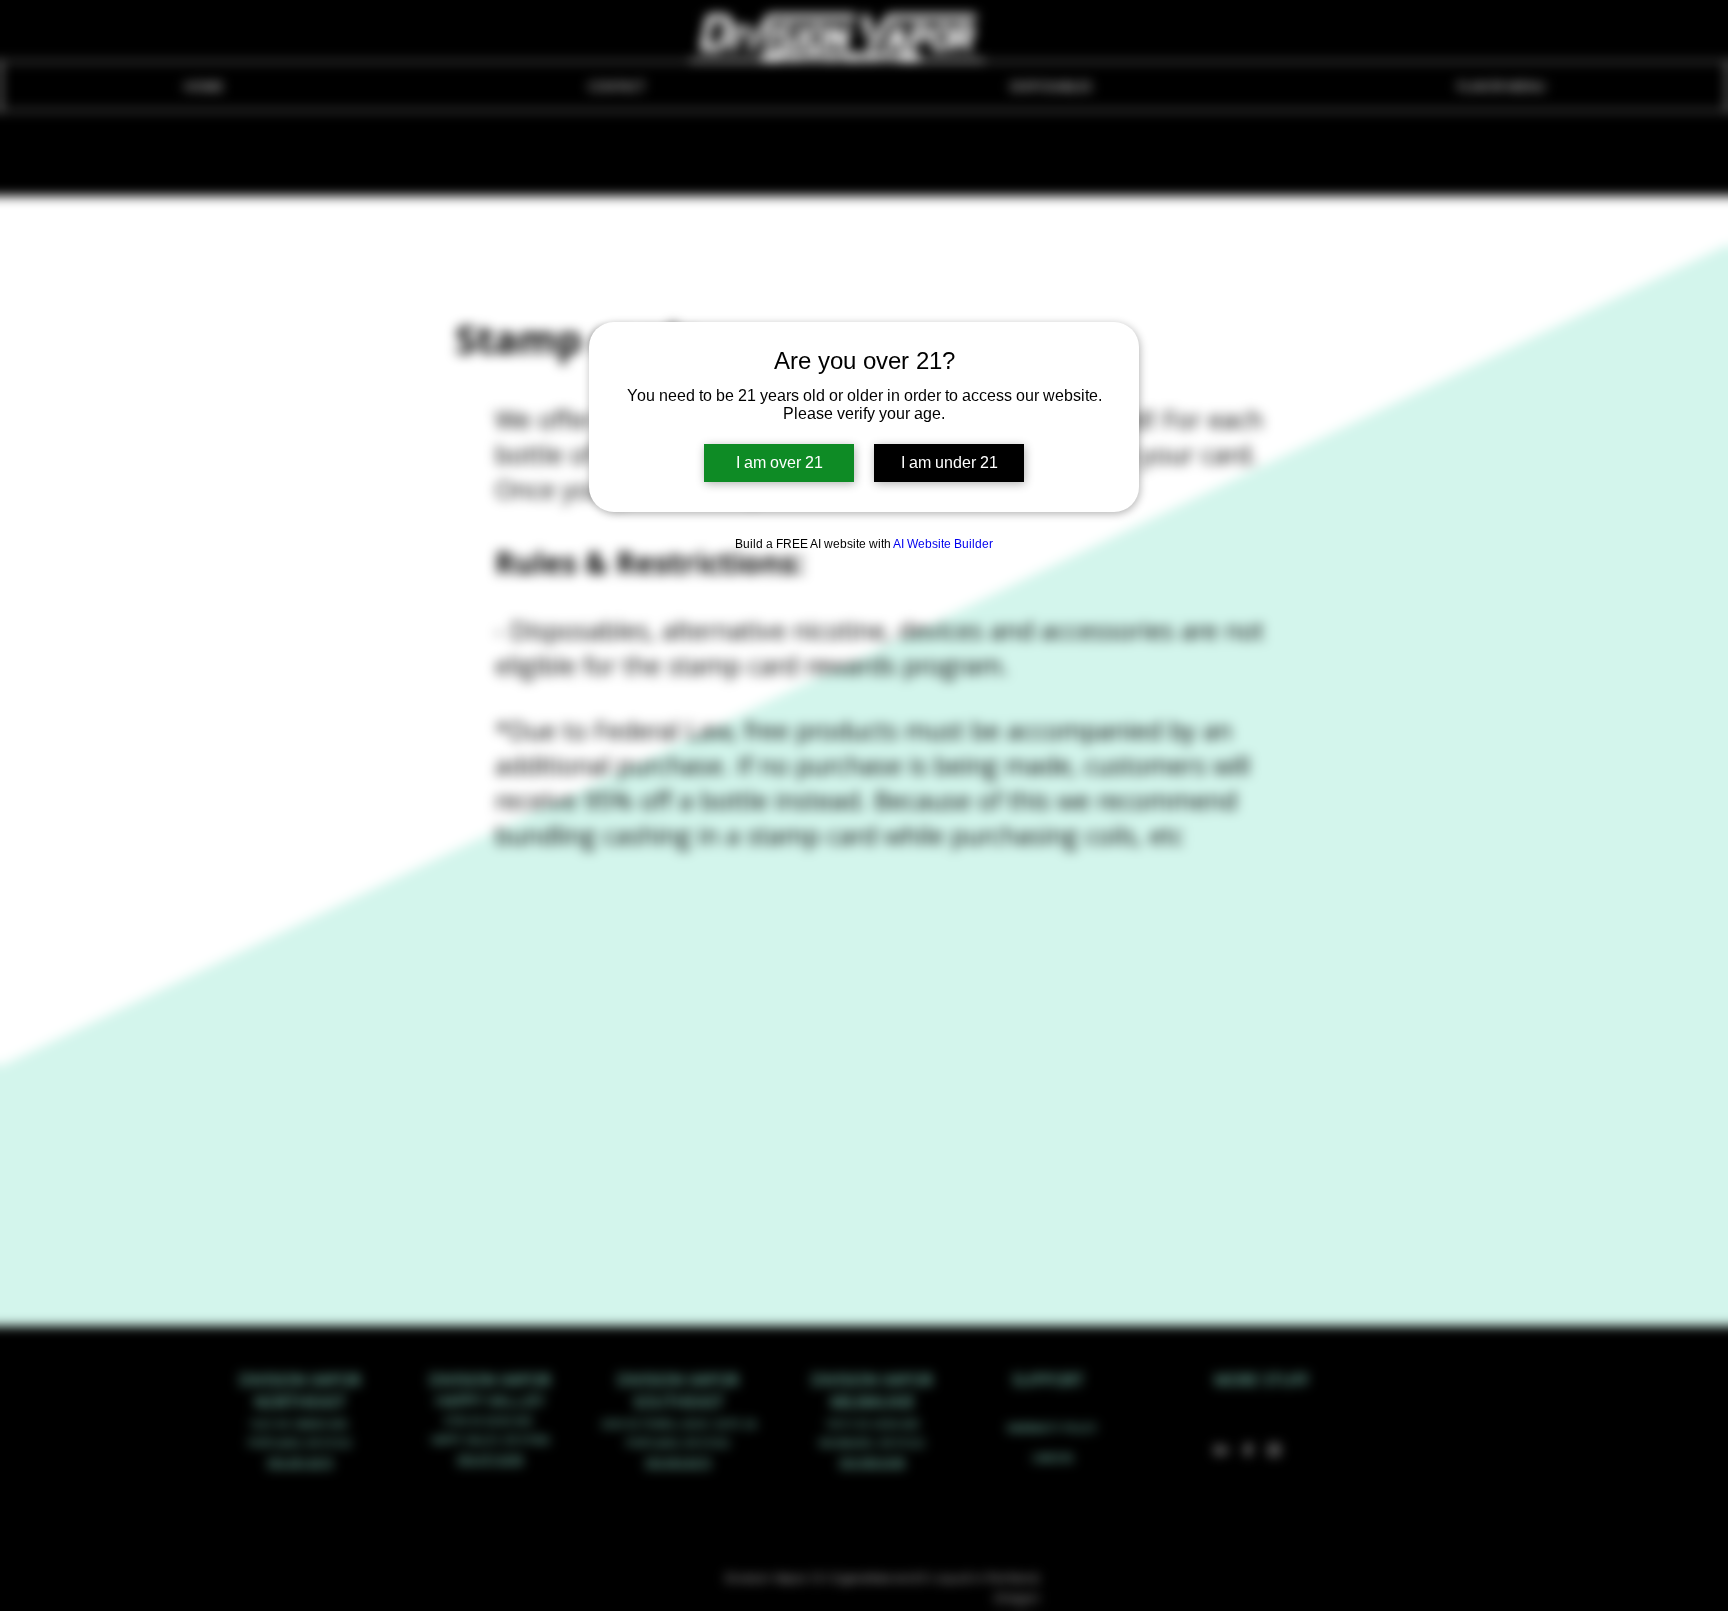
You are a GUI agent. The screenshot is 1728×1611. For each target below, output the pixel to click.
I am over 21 (779, 462)
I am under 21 (949, 462)
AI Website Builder (943, 544)
